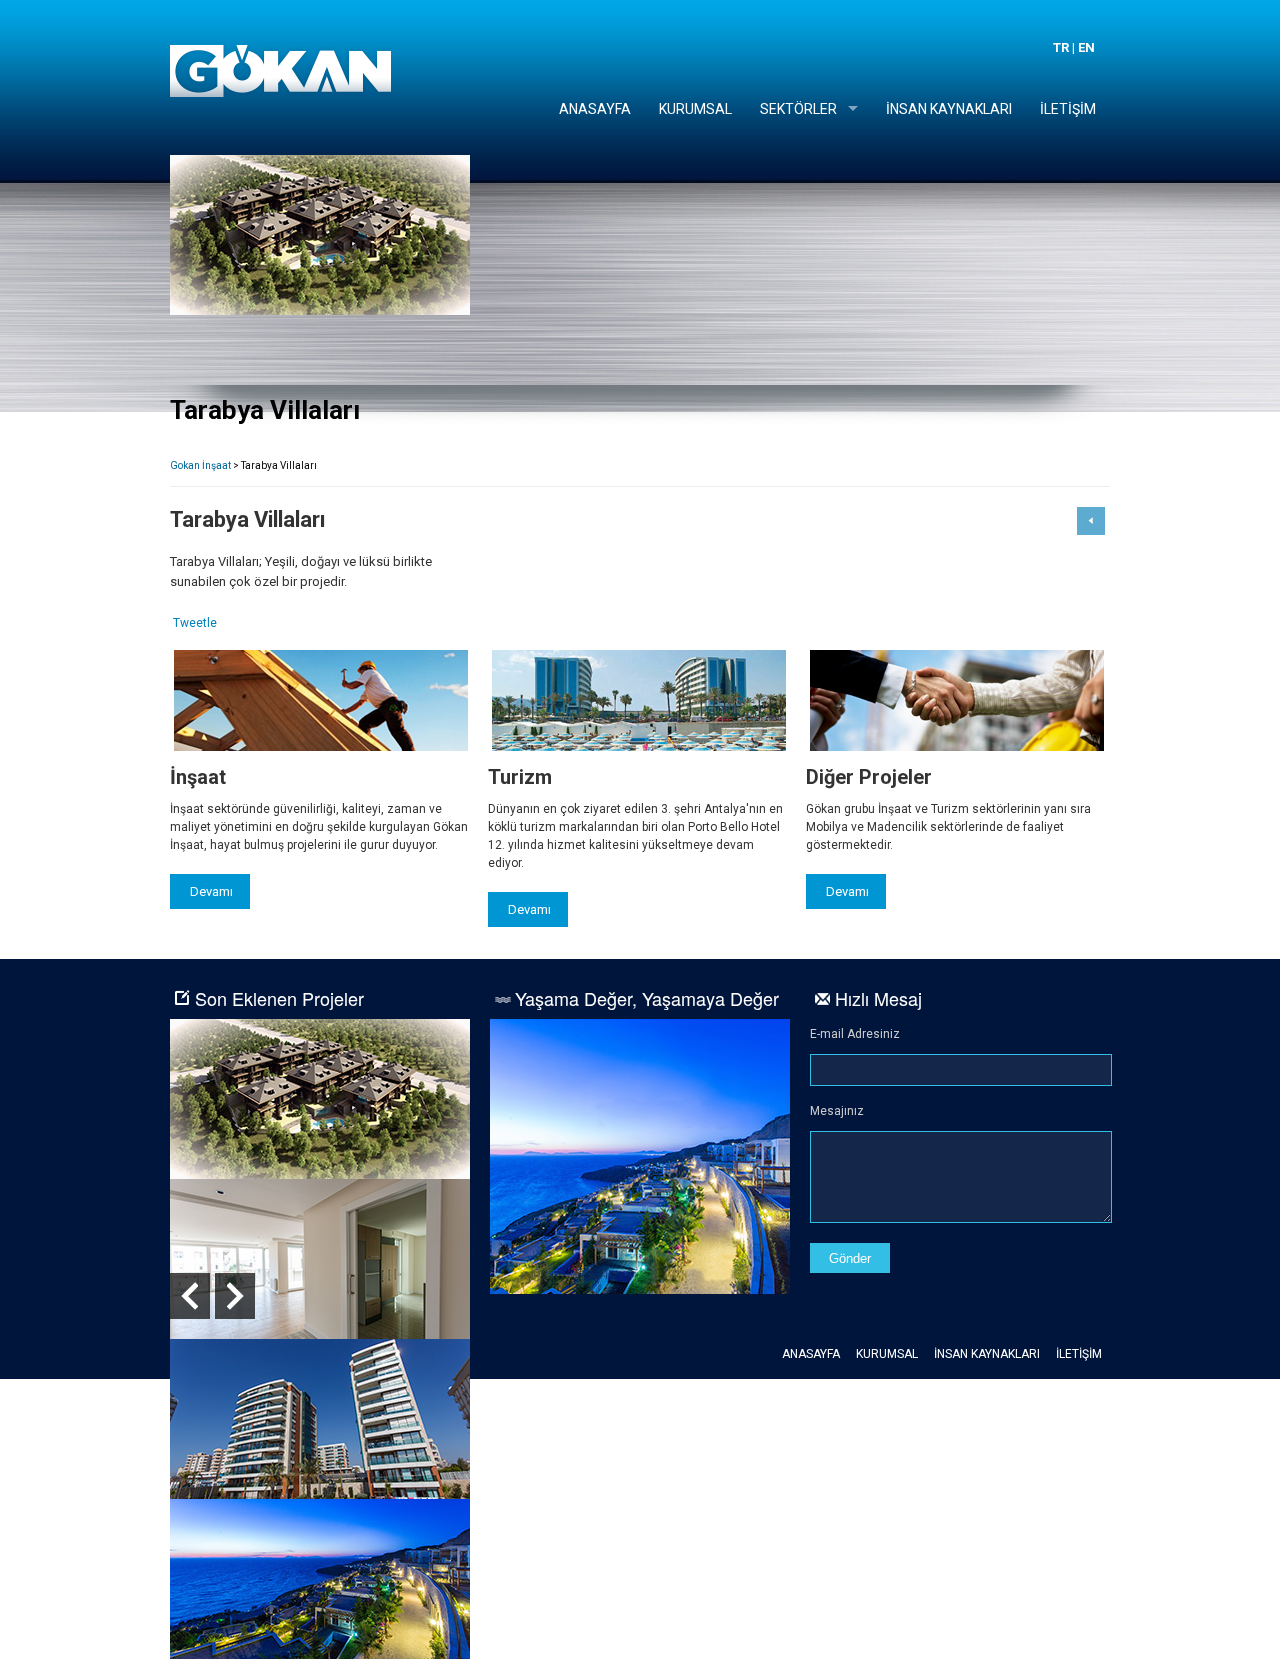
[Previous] (190, 1296)
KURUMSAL (695, 109)
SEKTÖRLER (798, 109)
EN (1086, 47)
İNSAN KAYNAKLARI (949, 109)
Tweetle (195, 623)
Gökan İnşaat (280, 71)
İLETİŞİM (1068, 109)
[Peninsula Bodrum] (640, 1290)
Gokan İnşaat (200, 465)
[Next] (235, 1296)
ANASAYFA (595, 109)
